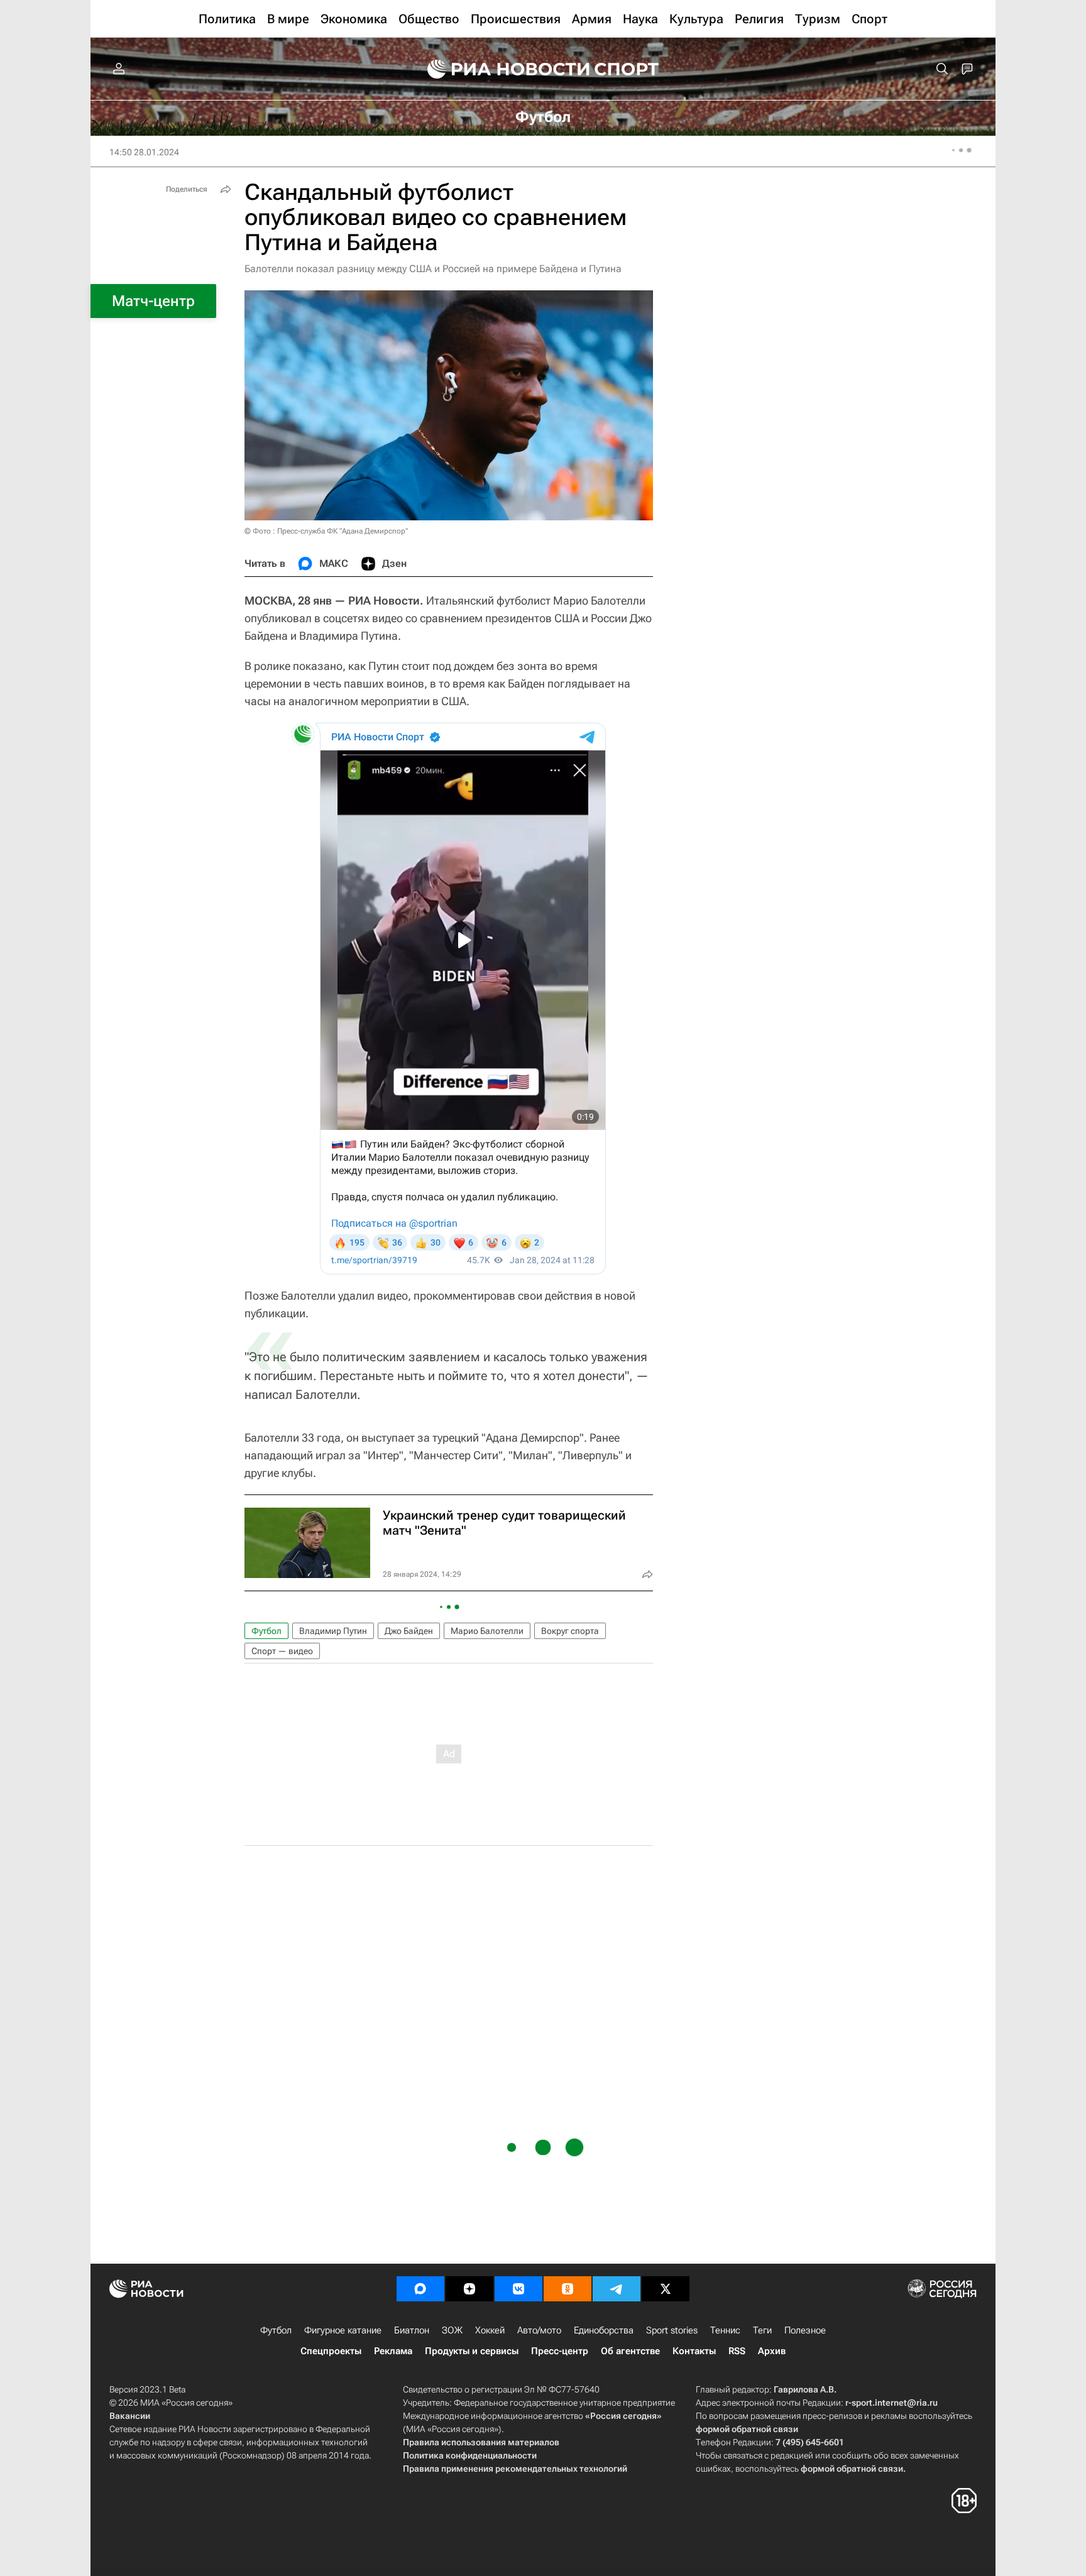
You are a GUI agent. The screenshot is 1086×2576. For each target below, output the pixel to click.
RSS (737, 2351)
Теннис (725, 2330)
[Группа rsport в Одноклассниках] (568, 2289)
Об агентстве (630, 2351)
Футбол (266, 1631)
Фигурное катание (343, 2330)
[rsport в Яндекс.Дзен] (469, 2289)
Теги (762, 2330)
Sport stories (672, 2330)
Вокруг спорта (570, 1631)
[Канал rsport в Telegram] (617, 2289)
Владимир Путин (333, 1631)
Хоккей (490, 2330)
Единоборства (604, 2330)
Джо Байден (409, 1631)
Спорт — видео (282, 1651)
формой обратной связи (747, 2429)
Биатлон (412, 2330)
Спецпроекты (331, 2351)
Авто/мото (539, 2330)
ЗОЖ (452, 2330)
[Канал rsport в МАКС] (420, 2289)
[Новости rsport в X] (666, 2289)
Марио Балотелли (487, 1631)
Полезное (805, 2330)
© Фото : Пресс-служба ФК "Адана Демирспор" (326, 531)
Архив (772, 2351)
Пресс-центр (560, 2351)
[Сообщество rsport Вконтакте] (518, 2289)
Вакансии (130, 2416)
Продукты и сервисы (472, 2351)
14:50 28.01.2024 (144, 152)
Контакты (694, 2351)
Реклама (393, 2351)
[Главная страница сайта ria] (500, 69)
